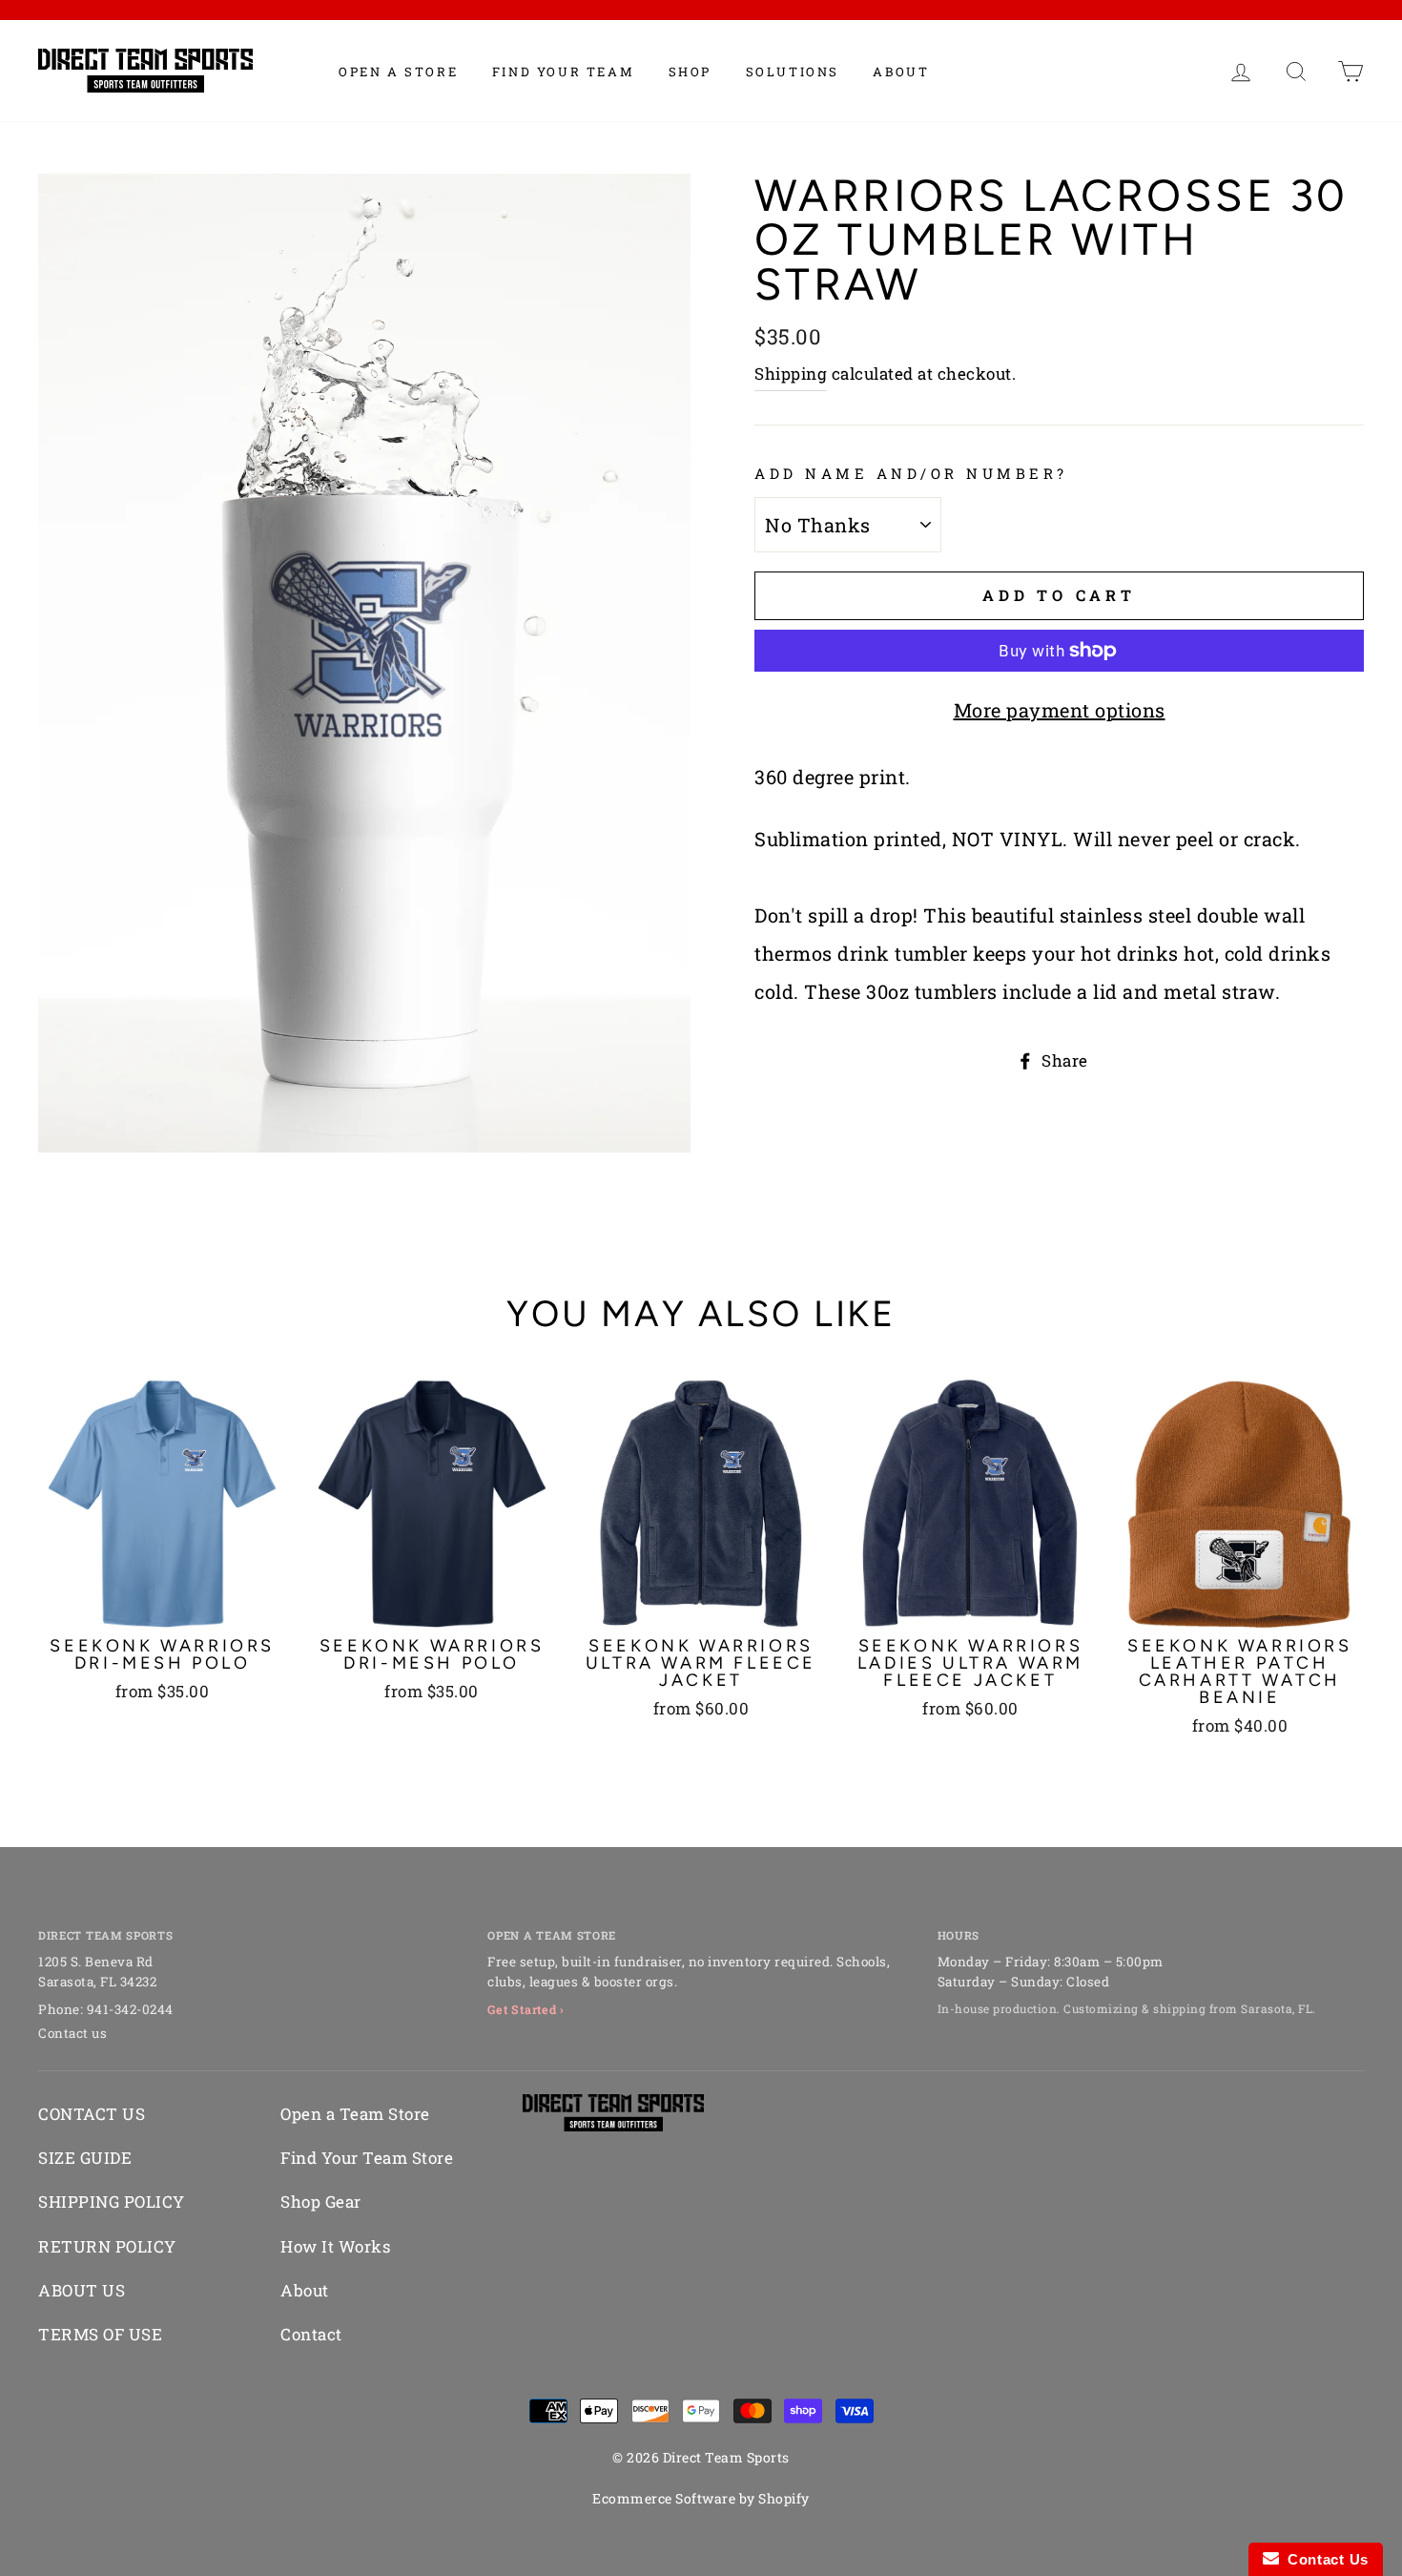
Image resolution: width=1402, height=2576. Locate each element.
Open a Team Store (355, 2114)
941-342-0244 (130, 2009)
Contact (311, 2334)
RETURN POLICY (107, 2246)
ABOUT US (82, 2290)
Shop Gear (321, 2202)
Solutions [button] (793, 72)
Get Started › (526, 2009)
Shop (690, 72)
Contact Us (1324, 2559)
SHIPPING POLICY (112, 2202)
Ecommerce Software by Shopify (701, 2498)
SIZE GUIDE (85, 2158)
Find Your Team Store (367, 2158)
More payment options (1060, 710)
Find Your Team (563, 72)
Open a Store (398, 72)
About (901, 72)
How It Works (335, 2246)
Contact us (72, 2033)
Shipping (791, 374)
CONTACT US (92, 2114)
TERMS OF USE (100, 2334)
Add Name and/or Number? (911, 473)
